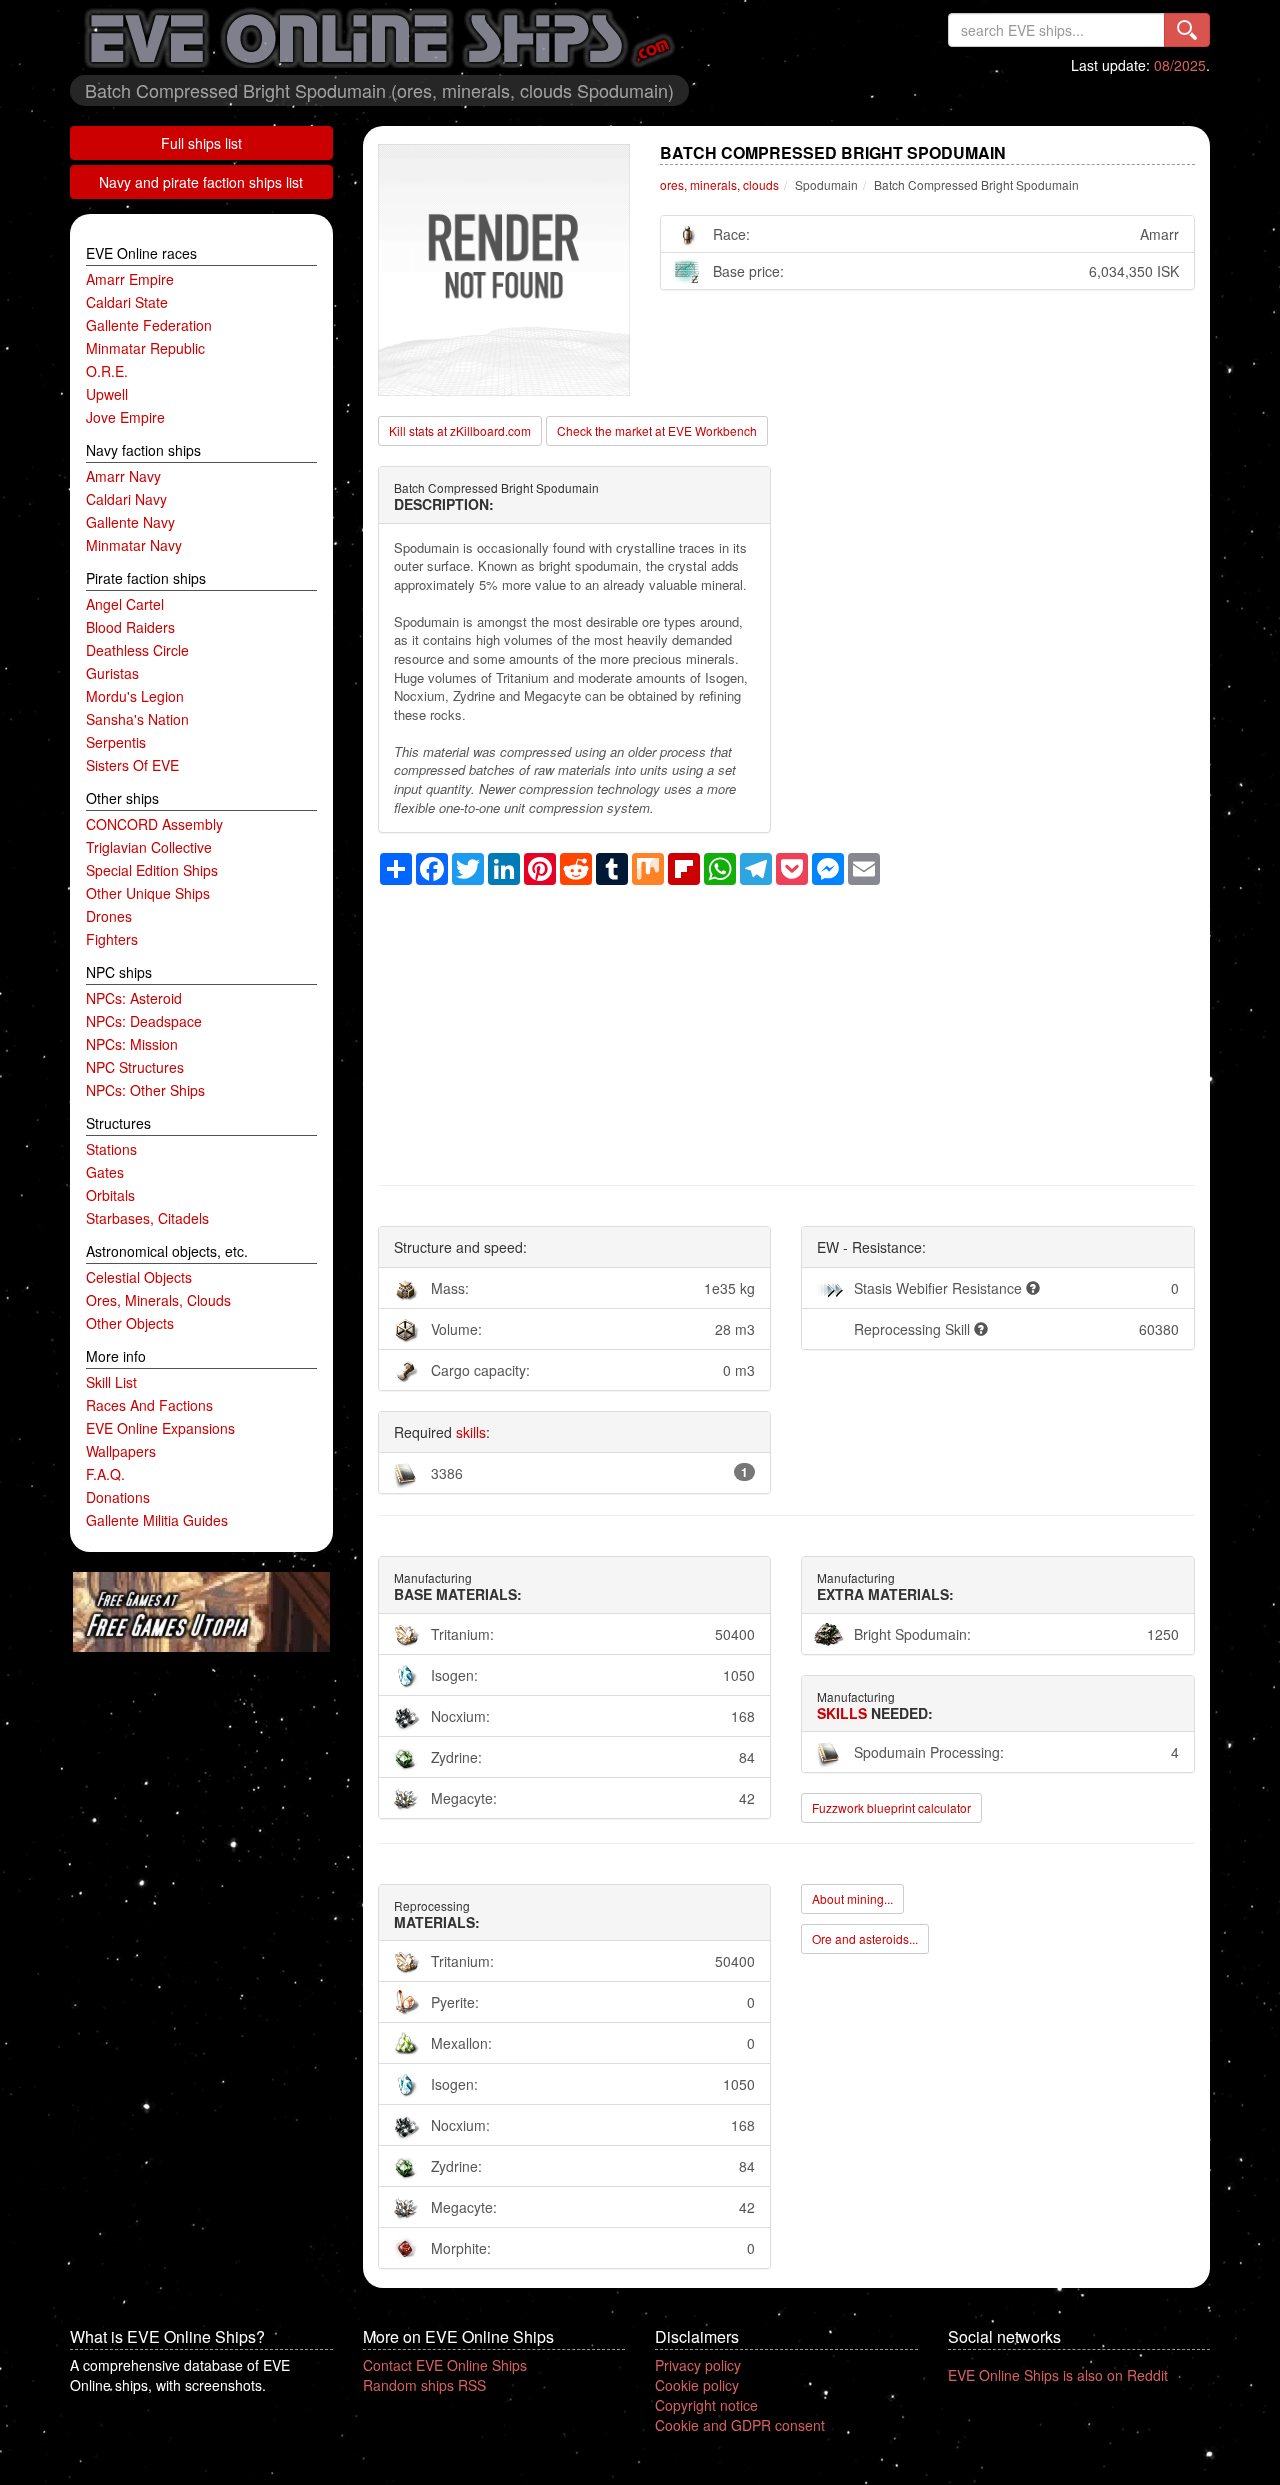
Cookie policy (697, 2385)
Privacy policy (698, 2365)
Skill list (111, 1382)
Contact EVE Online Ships (445, 2365)
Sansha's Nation (137, 719)
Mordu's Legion (135, 696)
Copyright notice (706, 2405)
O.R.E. (107, 371)
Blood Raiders (130, 627)
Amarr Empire (130, 279)
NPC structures (135, 1067)
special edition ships (152, 870)
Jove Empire (125, 417)
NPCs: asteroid (134, 998)
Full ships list (201, 143)
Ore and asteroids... (865, 1938)
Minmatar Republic (145, 348)
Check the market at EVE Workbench (657, 430)
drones (109, 916)
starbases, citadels (147, 1218)
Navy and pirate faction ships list (201, 182)
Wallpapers (121, 1451)
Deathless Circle (137, 650)
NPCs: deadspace (144, 1021)
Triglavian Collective (149, 847)
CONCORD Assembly (154, 824)
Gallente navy (130, 522)
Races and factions (149, 1405)
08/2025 (1180, 65)
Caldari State (127, 302)
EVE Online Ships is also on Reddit (1058, 2375)
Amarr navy (123, 476)
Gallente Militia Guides (157, 1520)
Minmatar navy (134, 545)
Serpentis (116, 742)
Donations (118, 1497)
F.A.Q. (105, 1474)
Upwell (107, 394)
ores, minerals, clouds (158, 1300)
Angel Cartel (125, 604)
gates (105, 1172)
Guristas (112, 673)
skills (471, 1432)
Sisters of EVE (132, 765)
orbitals (110, 1195)
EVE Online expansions (160, 1428)
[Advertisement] (787, 1025)
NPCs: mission (132, 1044)
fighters (112, 939)
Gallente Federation (149, 325)
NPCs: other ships (145, 1090)
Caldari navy (126, 499)
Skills (842, 1713)
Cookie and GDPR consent (740, 2425)
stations (111, 1149)
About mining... (852, 1898)
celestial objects (139, 1277)
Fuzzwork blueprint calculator (891, 1807)
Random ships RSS (424, 2385)
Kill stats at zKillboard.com (460, 430)
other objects (130, 1323)
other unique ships (148, 893)
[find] (1187, 30)
